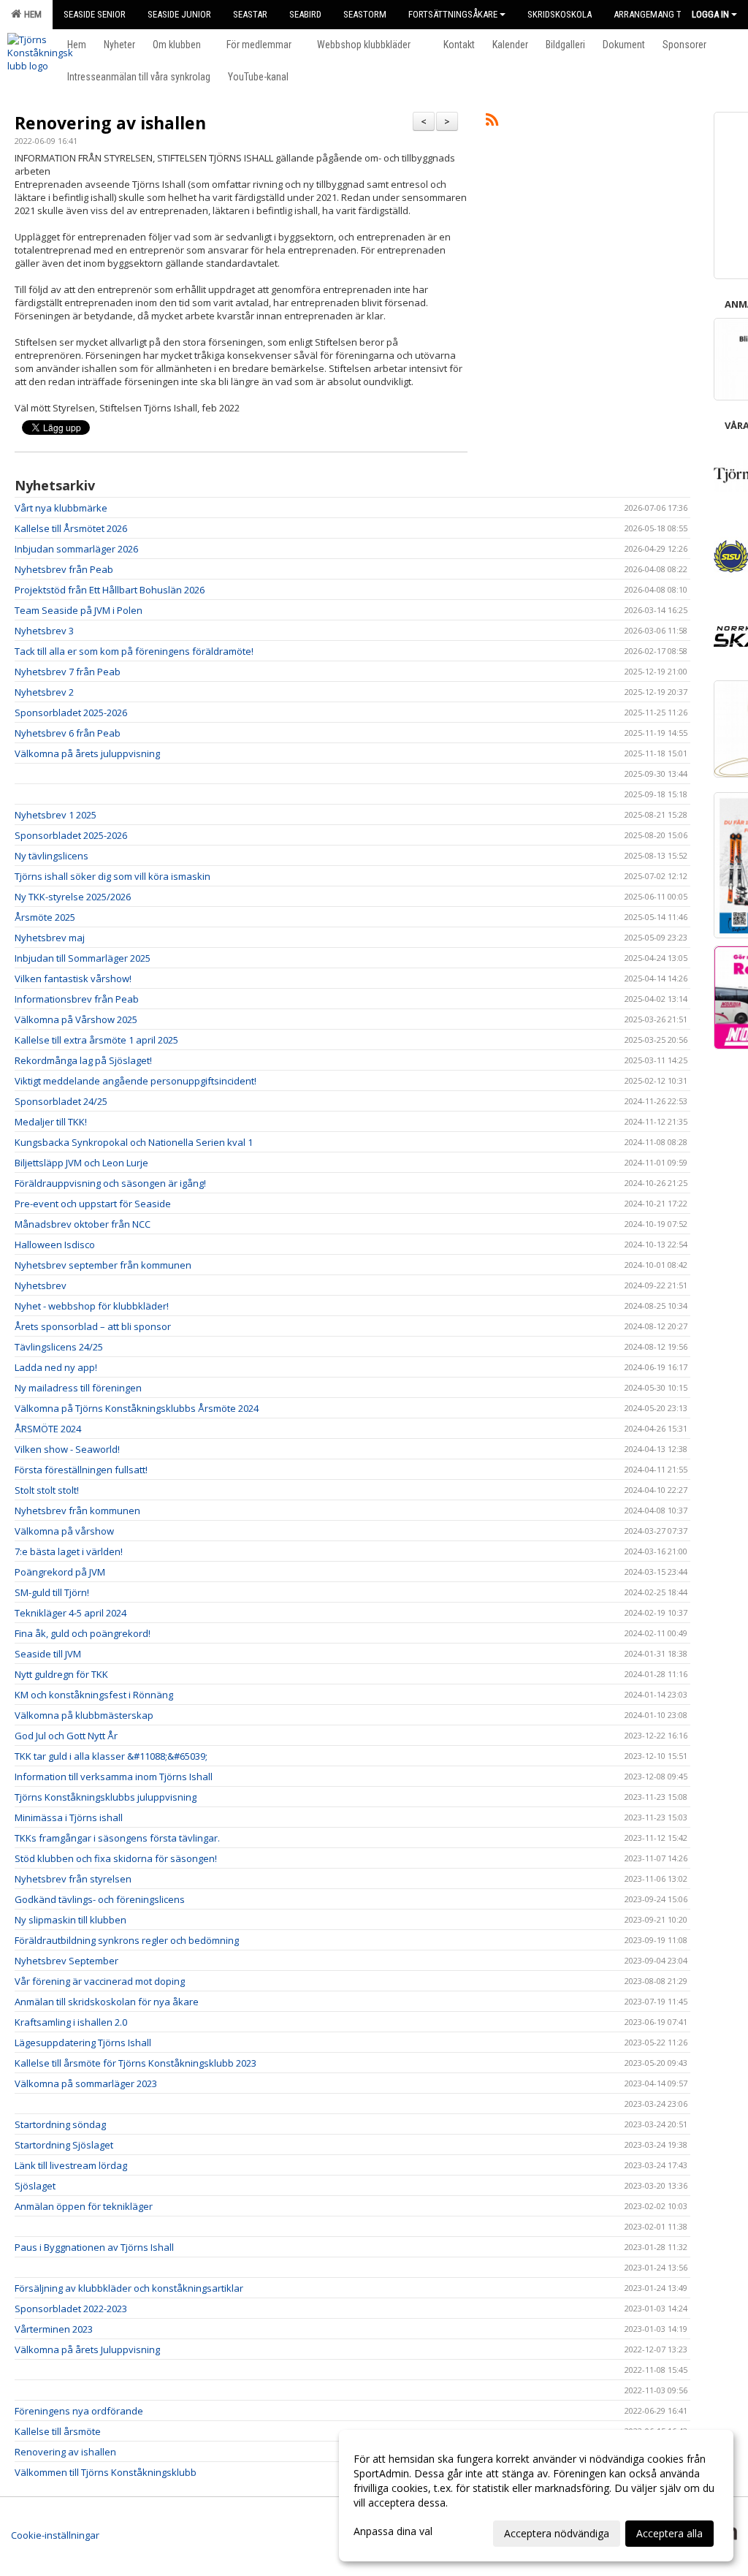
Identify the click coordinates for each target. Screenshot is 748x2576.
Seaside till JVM (48, 1654)
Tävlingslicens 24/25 (59, 1347)
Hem (31, 14)
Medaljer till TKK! (51, 1122)
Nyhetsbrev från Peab (64, 569)
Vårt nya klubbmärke (61, 508)
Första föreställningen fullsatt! (81, 1470)
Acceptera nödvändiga (557, 2533)
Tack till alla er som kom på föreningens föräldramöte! (134, 651)
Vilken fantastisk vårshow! (73, 979)
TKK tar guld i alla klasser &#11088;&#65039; (111, 1756)
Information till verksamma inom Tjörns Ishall (114, 1777)
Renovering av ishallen (110, 123)
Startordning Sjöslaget (64, 2145)
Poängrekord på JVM (60, 1572)
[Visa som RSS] (492, 122)
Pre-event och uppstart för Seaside (93, 1204)
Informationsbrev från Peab (77, 999)
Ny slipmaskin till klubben (70, 1920)
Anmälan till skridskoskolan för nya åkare (107, 2002)
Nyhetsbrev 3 (44, 631)
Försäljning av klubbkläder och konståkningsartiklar (129, 2288)
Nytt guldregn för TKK (61, 1674)
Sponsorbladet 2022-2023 (71, 2309)
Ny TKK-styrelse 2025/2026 (73, 897)
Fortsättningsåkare (453, 14)
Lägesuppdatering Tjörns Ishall (83, 2043)
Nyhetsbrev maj (50, 938)
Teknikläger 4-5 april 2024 (70, 1613)
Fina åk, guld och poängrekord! (83, 1633)
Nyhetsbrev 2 (44, 692)
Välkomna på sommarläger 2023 (86, 2083)
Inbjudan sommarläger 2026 (76, 549)
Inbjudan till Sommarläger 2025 (83, 958)
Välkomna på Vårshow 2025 (76, 1019)
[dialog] (536, 2496)
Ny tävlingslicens (51, 856)
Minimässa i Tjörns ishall (69, 1817)
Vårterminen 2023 (54, 2329)
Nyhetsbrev (41, 1285)
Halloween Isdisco (55, 1245)
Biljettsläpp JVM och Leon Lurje (81, 1163)
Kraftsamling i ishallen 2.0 (71, 2022)
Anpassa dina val (393, 2531)
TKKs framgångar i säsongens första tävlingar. (117, 1838)
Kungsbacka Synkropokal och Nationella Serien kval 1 (134, 1142)
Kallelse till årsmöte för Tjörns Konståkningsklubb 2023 (136, 2063)
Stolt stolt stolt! (47, 1490)
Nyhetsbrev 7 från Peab (68, 672)
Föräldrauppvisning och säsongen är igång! (110, 1183)
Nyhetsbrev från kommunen (77, 1511)
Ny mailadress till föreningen (78, 1388)
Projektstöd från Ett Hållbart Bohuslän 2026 (110, 590)
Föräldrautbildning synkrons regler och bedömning (127, 1940)
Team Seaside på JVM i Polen (79, 610)
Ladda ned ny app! (56, 1367)
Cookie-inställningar (55, 2535)
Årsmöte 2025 (45, 917)
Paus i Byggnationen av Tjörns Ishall (94, 2247)
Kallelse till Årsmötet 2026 (71, 528)
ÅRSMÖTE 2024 (48, 1429)
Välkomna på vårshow (64, 1531)
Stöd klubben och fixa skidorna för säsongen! (116, 1858)
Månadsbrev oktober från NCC (83, 1224)
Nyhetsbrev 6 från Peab (68, 733)
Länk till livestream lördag (71, 2165)
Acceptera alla (669, 2533)
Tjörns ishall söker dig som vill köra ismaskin (112, 876)
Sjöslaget (35, 2186)
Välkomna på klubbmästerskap (84, 1715)
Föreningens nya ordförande (79, 2411)
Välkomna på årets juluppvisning (87, 753)
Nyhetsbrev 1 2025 (56, 815)
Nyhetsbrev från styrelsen (73, 1879)
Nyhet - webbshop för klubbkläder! (92, 1306)
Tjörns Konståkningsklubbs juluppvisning (106, 1797)
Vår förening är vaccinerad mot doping (100, 1981)
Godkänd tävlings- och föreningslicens (100, 1899)
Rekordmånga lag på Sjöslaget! (83, 1060)
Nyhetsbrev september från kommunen (103, 1265)
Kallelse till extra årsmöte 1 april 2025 (96, 1040)
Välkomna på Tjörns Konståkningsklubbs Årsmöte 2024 (137, 1408)
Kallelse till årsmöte (58, 2431)
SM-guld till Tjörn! (52, 1592)
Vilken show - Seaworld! (67, 1449)
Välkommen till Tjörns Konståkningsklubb (106, 2472)
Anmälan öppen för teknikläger (84, 2206)
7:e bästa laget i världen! (69, 1551)
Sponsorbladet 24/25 (61, 1101)
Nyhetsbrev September (66, 1961)
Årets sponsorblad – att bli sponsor (93, 1326)
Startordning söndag (60, 2124)
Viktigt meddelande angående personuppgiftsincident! (136, 1081)
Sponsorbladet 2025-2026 (71, 713)
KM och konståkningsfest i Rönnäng (94, 1695)
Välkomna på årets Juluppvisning (87, 2349)
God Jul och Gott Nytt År (66, 1736)
